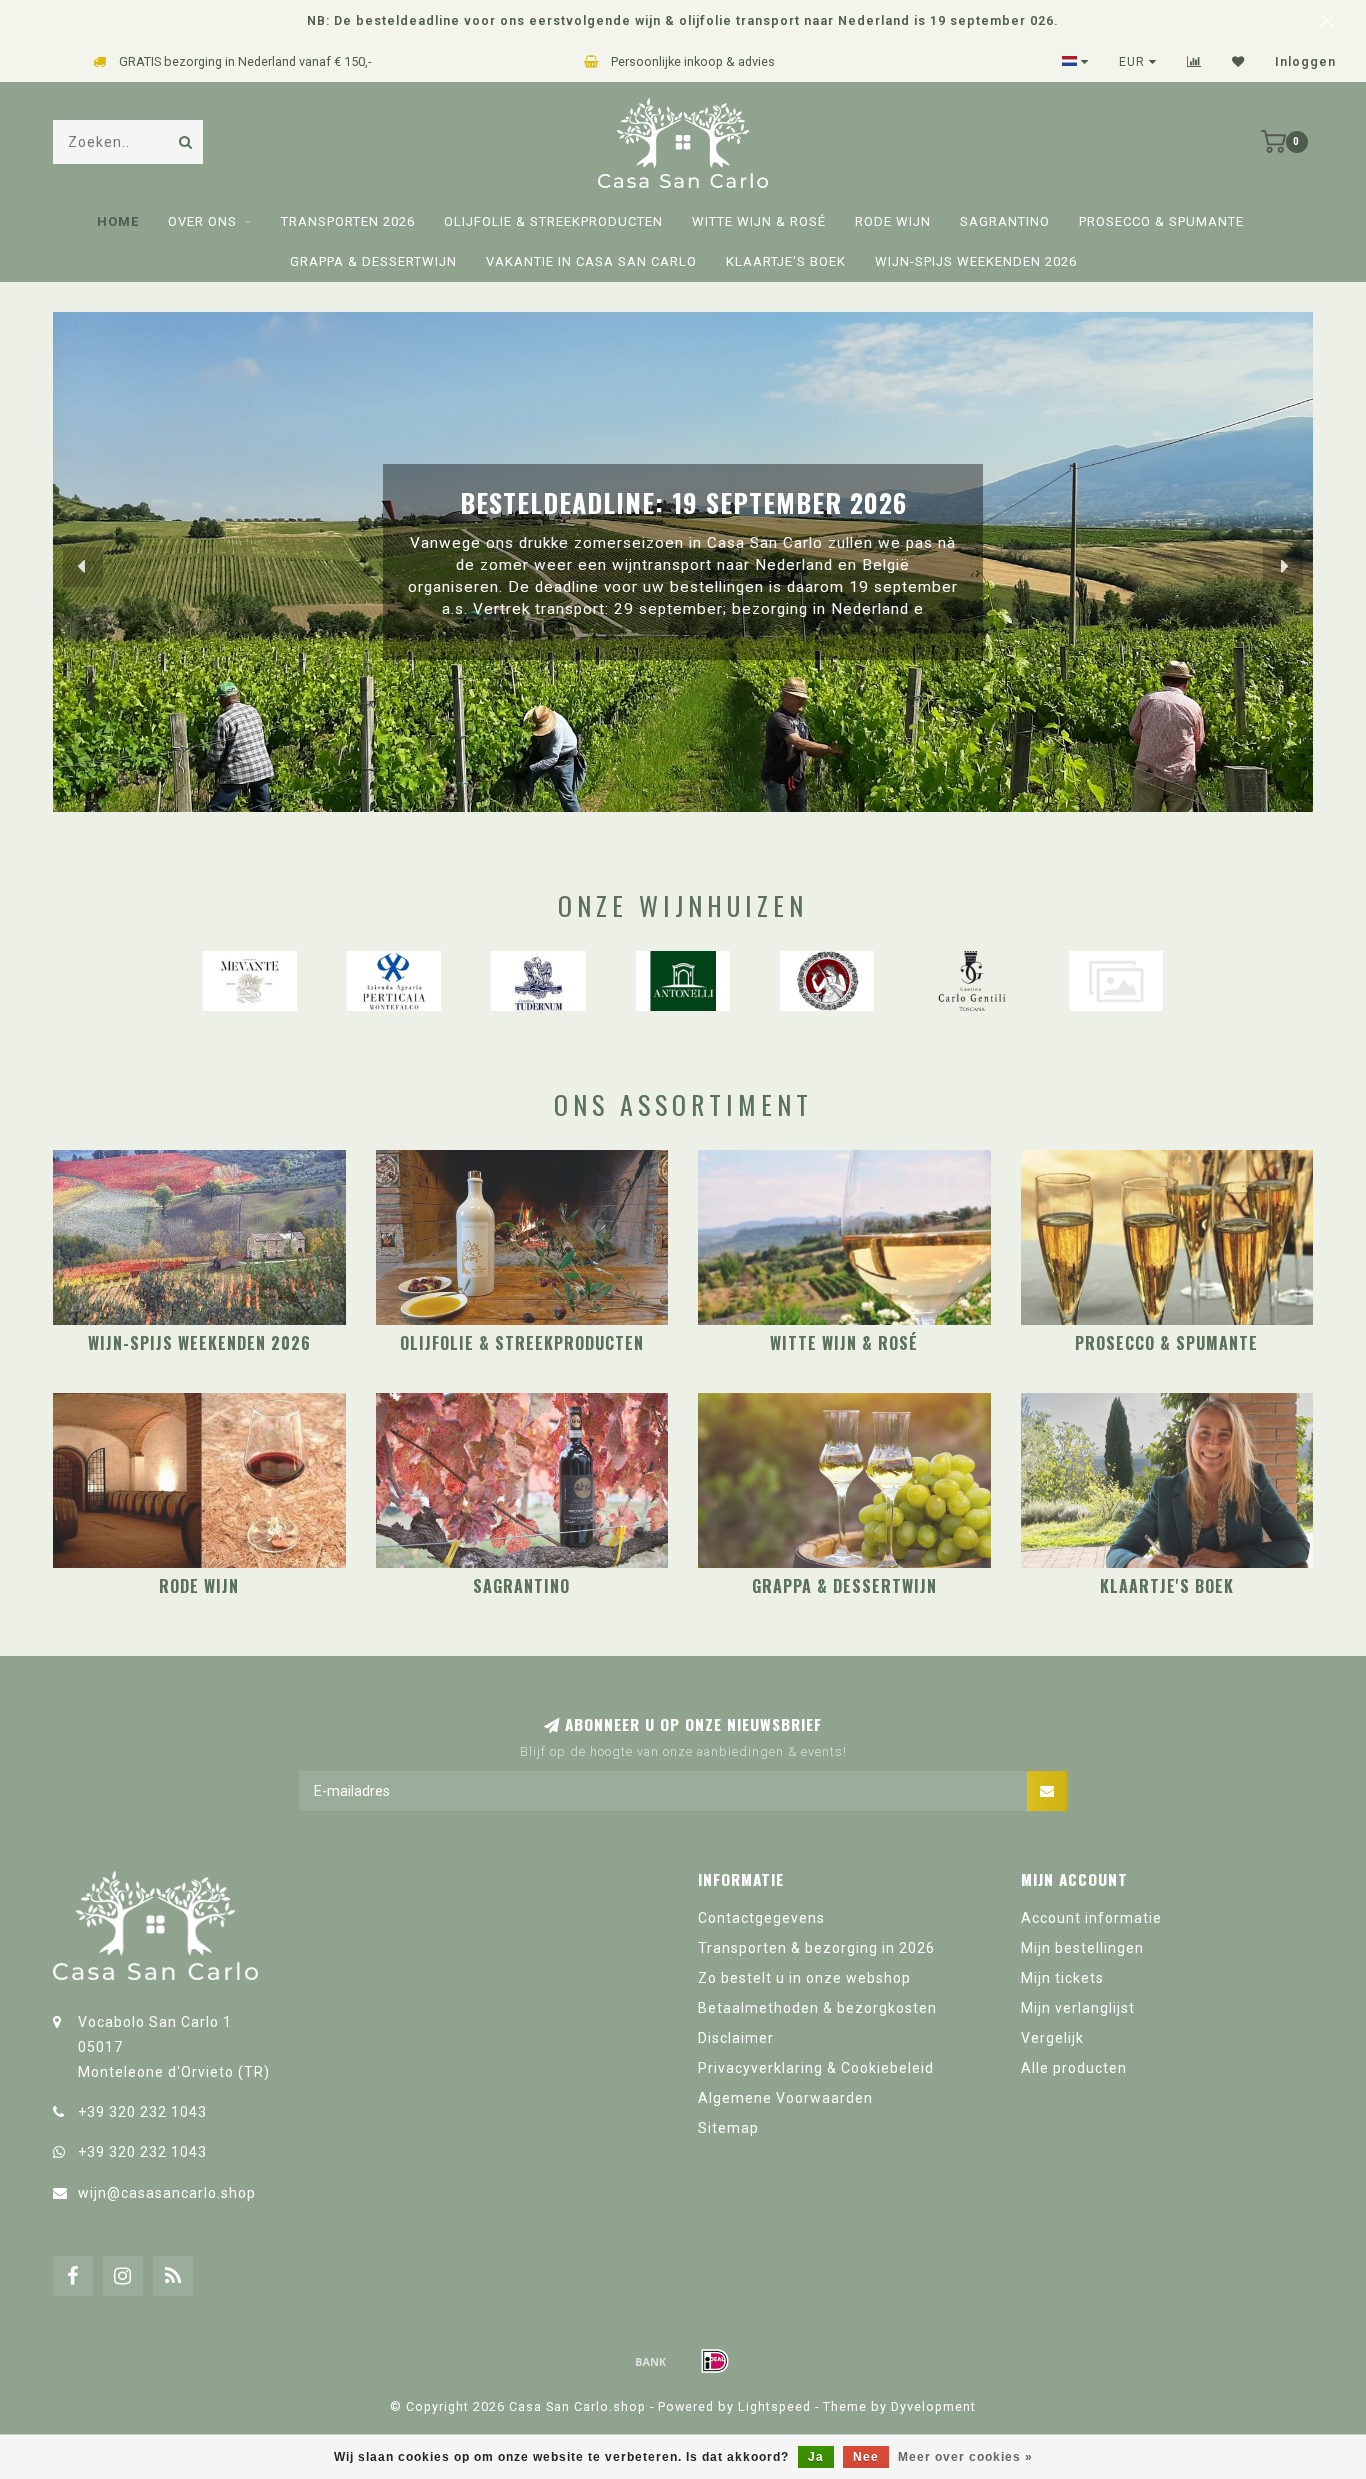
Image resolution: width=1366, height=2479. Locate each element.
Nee (866, 2457)
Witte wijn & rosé (759, 221)
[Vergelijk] (1194, 62)
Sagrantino (1005, 221)
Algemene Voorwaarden (785, 2098)
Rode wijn (893, 221)
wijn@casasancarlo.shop (167, 2193)
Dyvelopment (933, 2406)
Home (118, 221)
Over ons (202, 221)
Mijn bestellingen (1082, 1948)
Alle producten (1074, 2068)
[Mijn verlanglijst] (1238, 62)
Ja (816, 2457)
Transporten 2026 (348, 221)
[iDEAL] (715, 2361)
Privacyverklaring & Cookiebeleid (816, 2068)
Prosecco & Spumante (1161, 221)
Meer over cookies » (965, 2457)
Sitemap (728, 2128)
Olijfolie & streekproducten (553, 221)
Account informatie (1091, 1918)
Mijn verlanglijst (1078, 2008)
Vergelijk (1052, 2038)
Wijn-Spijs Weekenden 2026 (976, 261)
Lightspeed (774, 2406)
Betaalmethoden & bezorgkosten (817, 2008)
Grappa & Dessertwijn (373, 261)
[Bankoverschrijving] (651, 2361)
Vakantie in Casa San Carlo (591, 261)
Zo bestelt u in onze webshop (804, 1978)
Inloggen (1305, 62)
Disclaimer (736, 2038)
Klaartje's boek (786, 261)
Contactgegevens (761, 1918)
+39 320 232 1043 (142, 2112)
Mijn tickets (1062, 1978)
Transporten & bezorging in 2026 (816, 1948)
